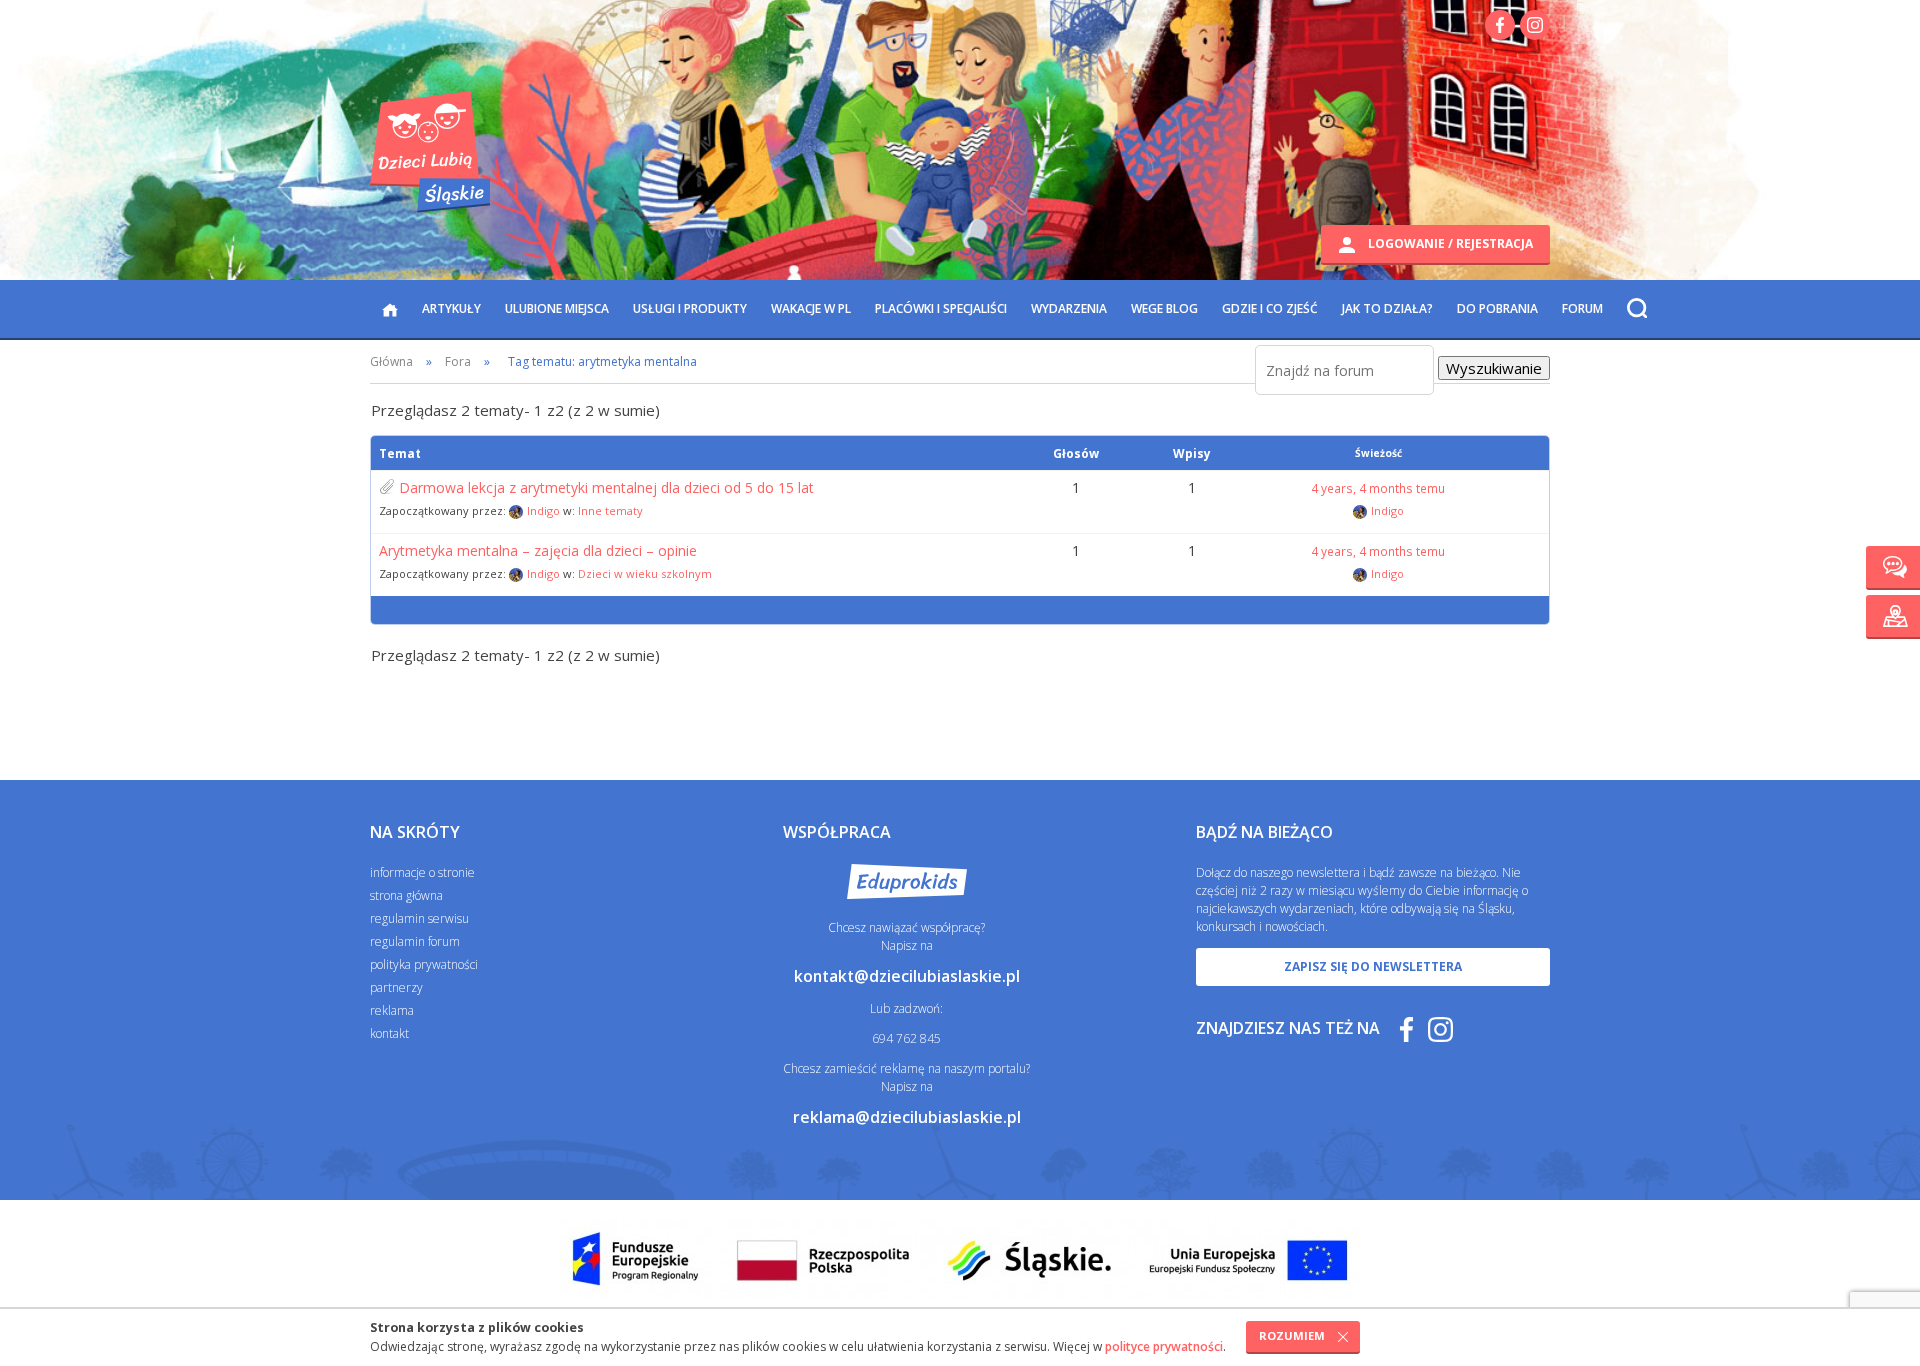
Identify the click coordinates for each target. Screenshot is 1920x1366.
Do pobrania (1497, 308)
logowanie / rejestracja (1449, 243)
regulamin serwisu (419, 918)
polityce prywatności (1164, 1346)
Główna (391, 361)
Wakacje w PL (811, 308)
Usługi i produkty (690, 308)
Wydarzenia (1069, 308)
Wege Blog (1164, 308)
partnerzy (396, 987)
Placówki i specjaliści (941, 308)
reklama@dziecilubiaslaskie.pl (907, 1117)
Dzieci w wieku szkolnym (645, 573)
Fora (458, 361)
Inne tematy (610, 510)
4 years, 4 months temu (1378, 488)
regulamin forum (415, 941)
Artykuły (451, 308)
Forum (1582, 308)
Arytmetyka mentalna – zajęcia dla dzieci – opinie (538, 551)
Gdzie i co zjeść (1270, 308)
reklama (392, 1010)
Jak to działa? (1387, 308)
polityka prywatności (424, 964)
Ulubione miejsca (557, 308)
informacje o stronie (422, 872)
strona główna (406, 895)
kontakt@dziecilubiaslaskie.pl (907, 976)
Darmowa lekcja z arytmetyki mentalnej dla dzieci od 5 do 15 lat (606, 488)
